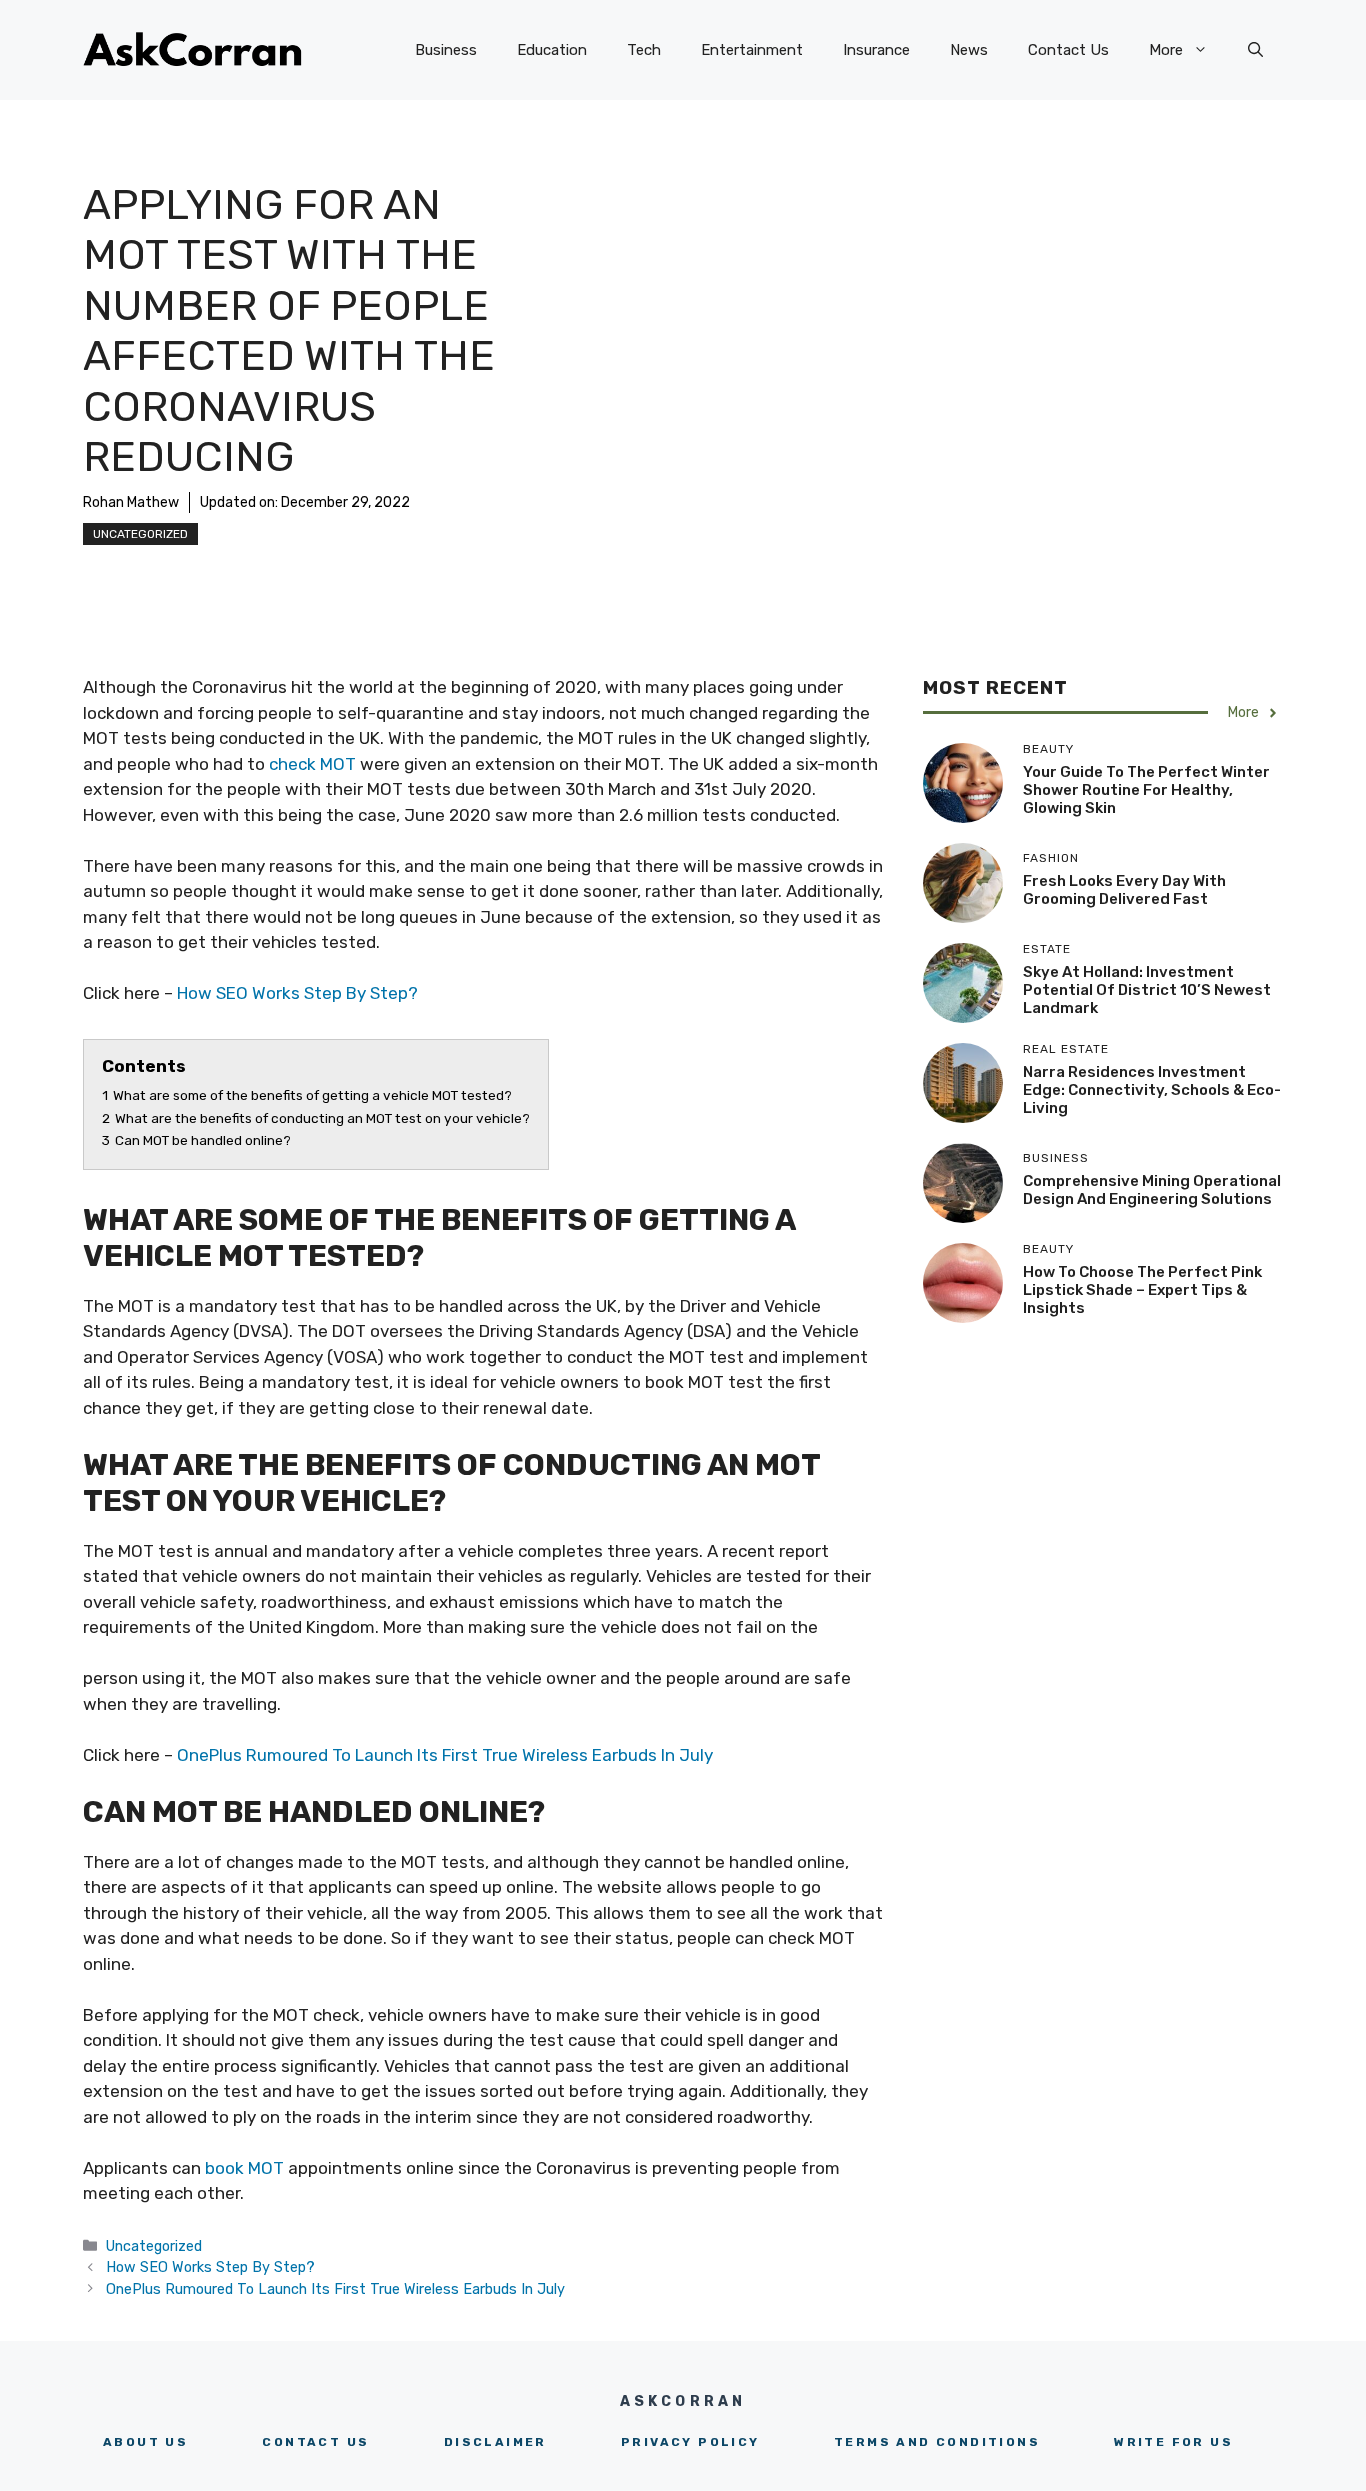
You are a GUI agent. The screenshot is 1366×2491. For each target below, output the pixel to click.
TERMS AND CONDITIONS (937, 2442)
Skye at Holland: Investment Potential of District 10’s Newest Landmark (1147, 991)
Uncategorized (140, 534)
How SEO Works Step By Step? (297, 993)
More (1166, 50)
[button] (1255, 50)
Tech (644, 50)
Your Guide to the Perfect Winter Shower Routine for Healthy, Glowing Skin (1146, 791)
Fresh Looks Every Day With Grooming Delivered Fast (1124, 891)
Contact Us (1068, 50)
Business (446, 50)
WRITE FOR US (1173, 2442)
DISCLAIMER (495, 2442)
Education (552, 50)
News (969, 50)
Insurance (876, 50)
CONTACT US (315, 2442)
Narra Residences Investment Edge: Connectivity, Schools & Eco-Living (1152, 1091)
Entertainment (752, 50)
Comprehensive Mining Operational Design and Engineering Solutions (1152, 1191)
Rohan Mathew (131, 502)
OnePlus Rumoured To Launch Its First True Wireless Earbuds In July (445, 1755)
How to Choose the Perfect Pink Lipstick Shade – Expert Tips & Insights (1142, 1291)
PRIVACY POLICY (690, 2442)
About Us (145, 2442)
